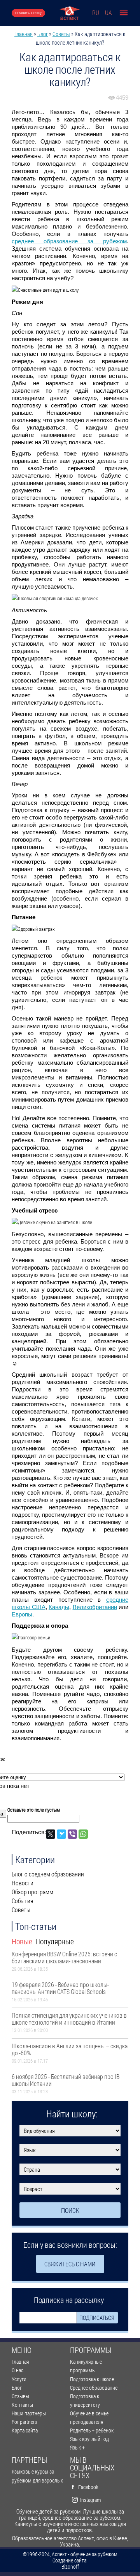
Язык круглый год (89, 2439)
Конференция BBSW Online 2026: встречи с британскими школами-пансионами (64, 1957)
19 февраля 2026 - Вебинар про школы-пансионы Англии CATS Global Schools (60, 1988)
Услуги (19, 2379)
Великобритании (95, 1607)
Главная (24, 34)
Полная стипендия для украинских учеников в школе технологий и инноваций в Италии (69, 2019)
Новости (23, 1883)
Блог (43, 34)
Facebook (88, 2487)
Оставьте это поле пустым (34, 1810)
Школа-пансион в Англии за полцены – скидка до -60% (70, 2049)
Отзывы (20, 2396)
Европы (22, 1614)
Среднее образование (94, 2388)
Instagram (90, 2500)
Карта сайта (25, 2430)
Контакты (22, 2405)
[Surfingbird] (61, 1834)
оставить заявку (28, 13)
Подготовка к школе (92, 2379)
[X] (51, 1834)
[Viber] (72, 1834)
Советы (61, 34)
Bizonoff (70, 2567)
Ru (96, 13)
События (22, 1901)
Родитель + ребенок (92, 2430)
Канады (59, 1607)
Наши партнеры (29, 2413)
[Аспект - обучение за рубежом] (69, 13)
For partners (24, 2422)
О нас (17, 2370)
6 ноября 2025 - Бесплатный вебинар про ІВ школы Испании (66, 2080)
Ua (108, 13)
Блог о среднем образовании (48, 1874)
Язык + (77, 2447)
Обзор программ (32, 1892)
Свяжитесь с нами (70, 2264)
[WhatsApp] (83, 1834)
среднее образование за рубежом (69, 241)
